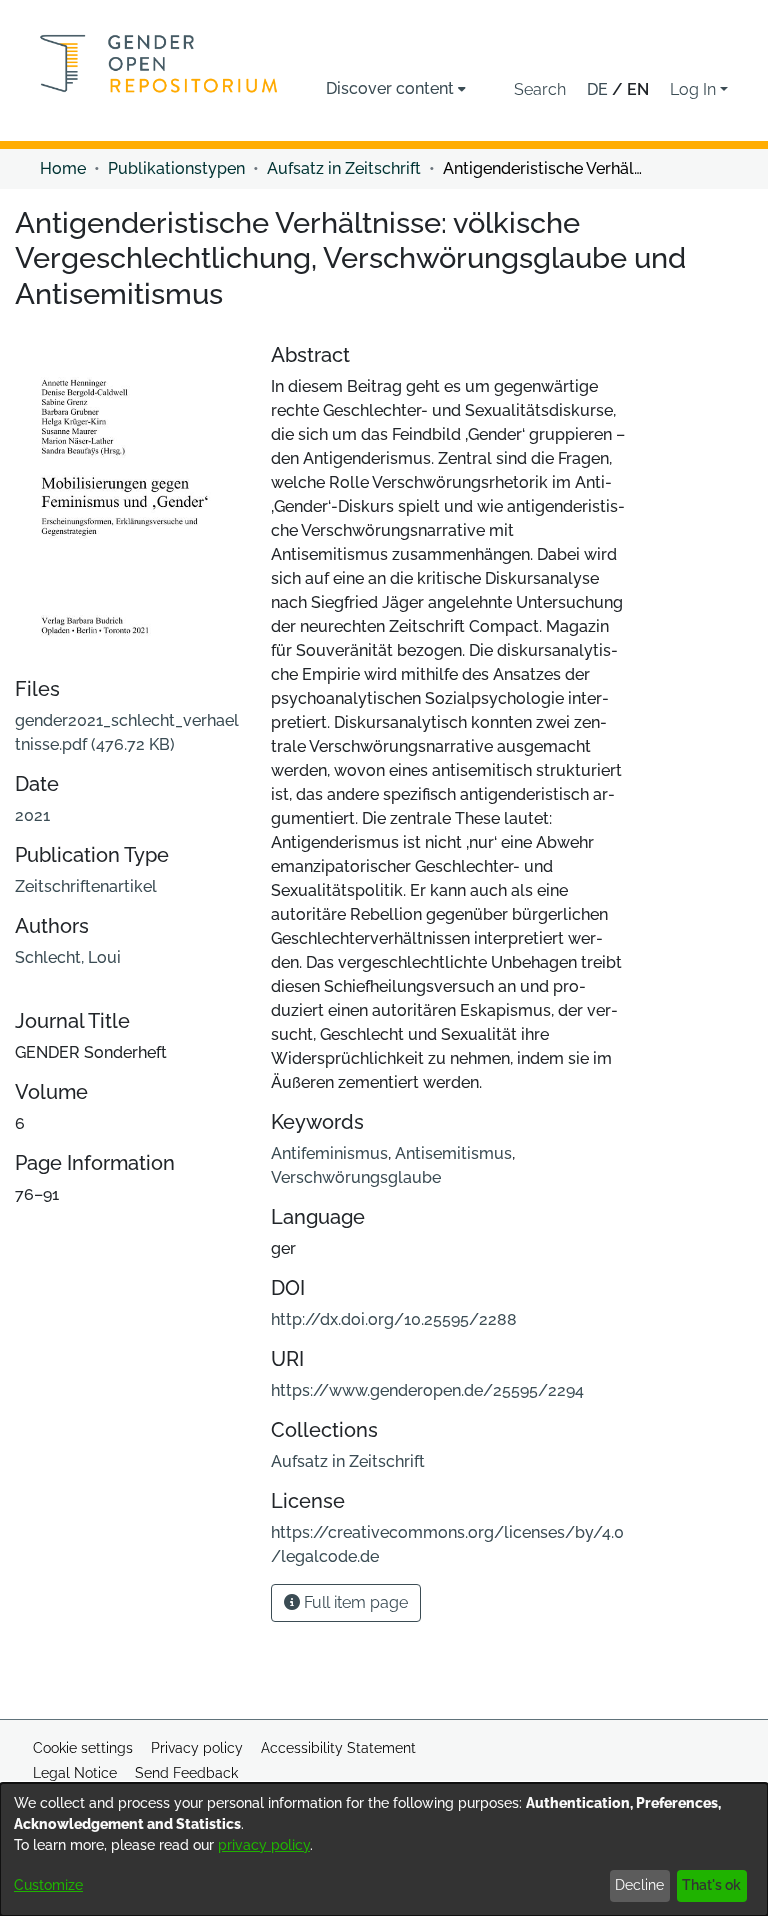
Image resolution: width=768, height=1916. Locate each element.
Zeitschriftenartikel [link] (86, 886)
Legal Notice (75, 1773)
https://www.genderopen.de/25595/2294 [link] (427, 1390)
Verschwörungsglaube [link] (356, 1177)
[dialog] (384, 1849)
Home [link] (63, 168)
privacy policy (264, 1845)
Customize (48, 1885)
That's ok (711, 1885)
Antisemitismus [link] (453, 1153)
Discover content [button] (390, 88)
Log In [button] (695, 89)
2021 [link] (32, 815)
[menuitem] (396, 89)
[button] (540, 90)
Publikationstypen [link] (176, 168)
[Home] (159, 63)
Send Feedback (186, 1773)
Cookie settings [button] (83, 1748)
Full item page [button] (354, 1602)
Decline (639, 1885)
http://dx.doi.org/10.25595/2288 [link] (394, 1319)
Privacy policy (197, 1748)
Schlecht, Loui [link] (68, 957)
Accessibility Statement (338, 1748)
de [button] (599, 89)
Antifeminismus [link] (329, 1153)
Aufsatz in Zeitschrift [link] (344, 168)
